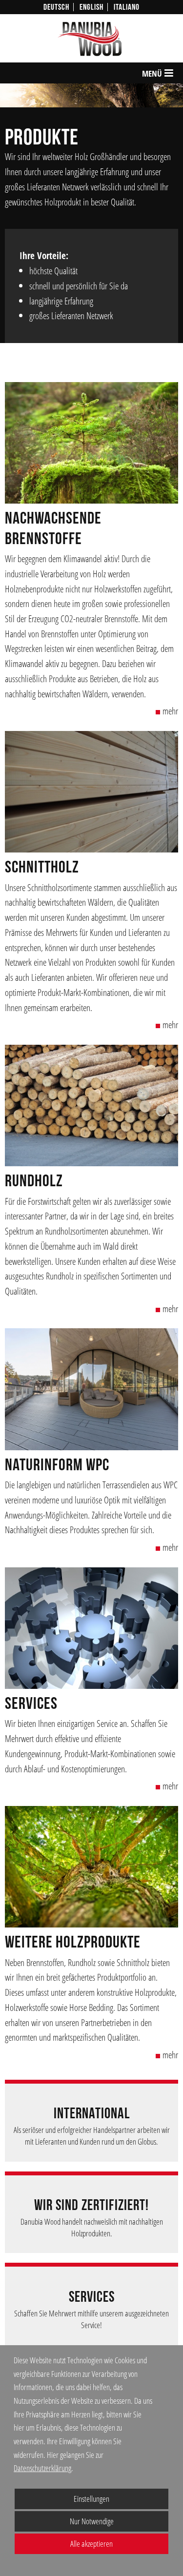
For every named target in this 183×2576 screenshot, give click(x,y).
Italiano (127, 7)
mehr (170, 711)
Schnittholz (42, 867)
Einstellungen (62, 2501)
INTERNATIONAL (92, 2114)
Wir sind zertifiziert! (91, 2205)
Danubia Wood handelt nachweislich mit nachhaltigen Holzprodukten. (92, 2227)
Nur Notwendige (64, 2524)
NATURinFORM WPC (57, 1465)
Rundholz (34, 1181)
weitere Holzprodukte (73, 1942)
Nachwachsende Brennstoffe (53, 528)
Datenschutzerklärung (42, 2468)
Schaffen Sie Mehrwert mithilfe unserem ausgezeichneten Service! (91, 2319)
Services (31, 1704)
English (91, 7)
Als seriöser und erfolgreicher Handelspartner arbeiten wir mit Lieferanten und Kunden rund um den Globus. (92, 2136)
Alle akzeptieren (64, 2544)
